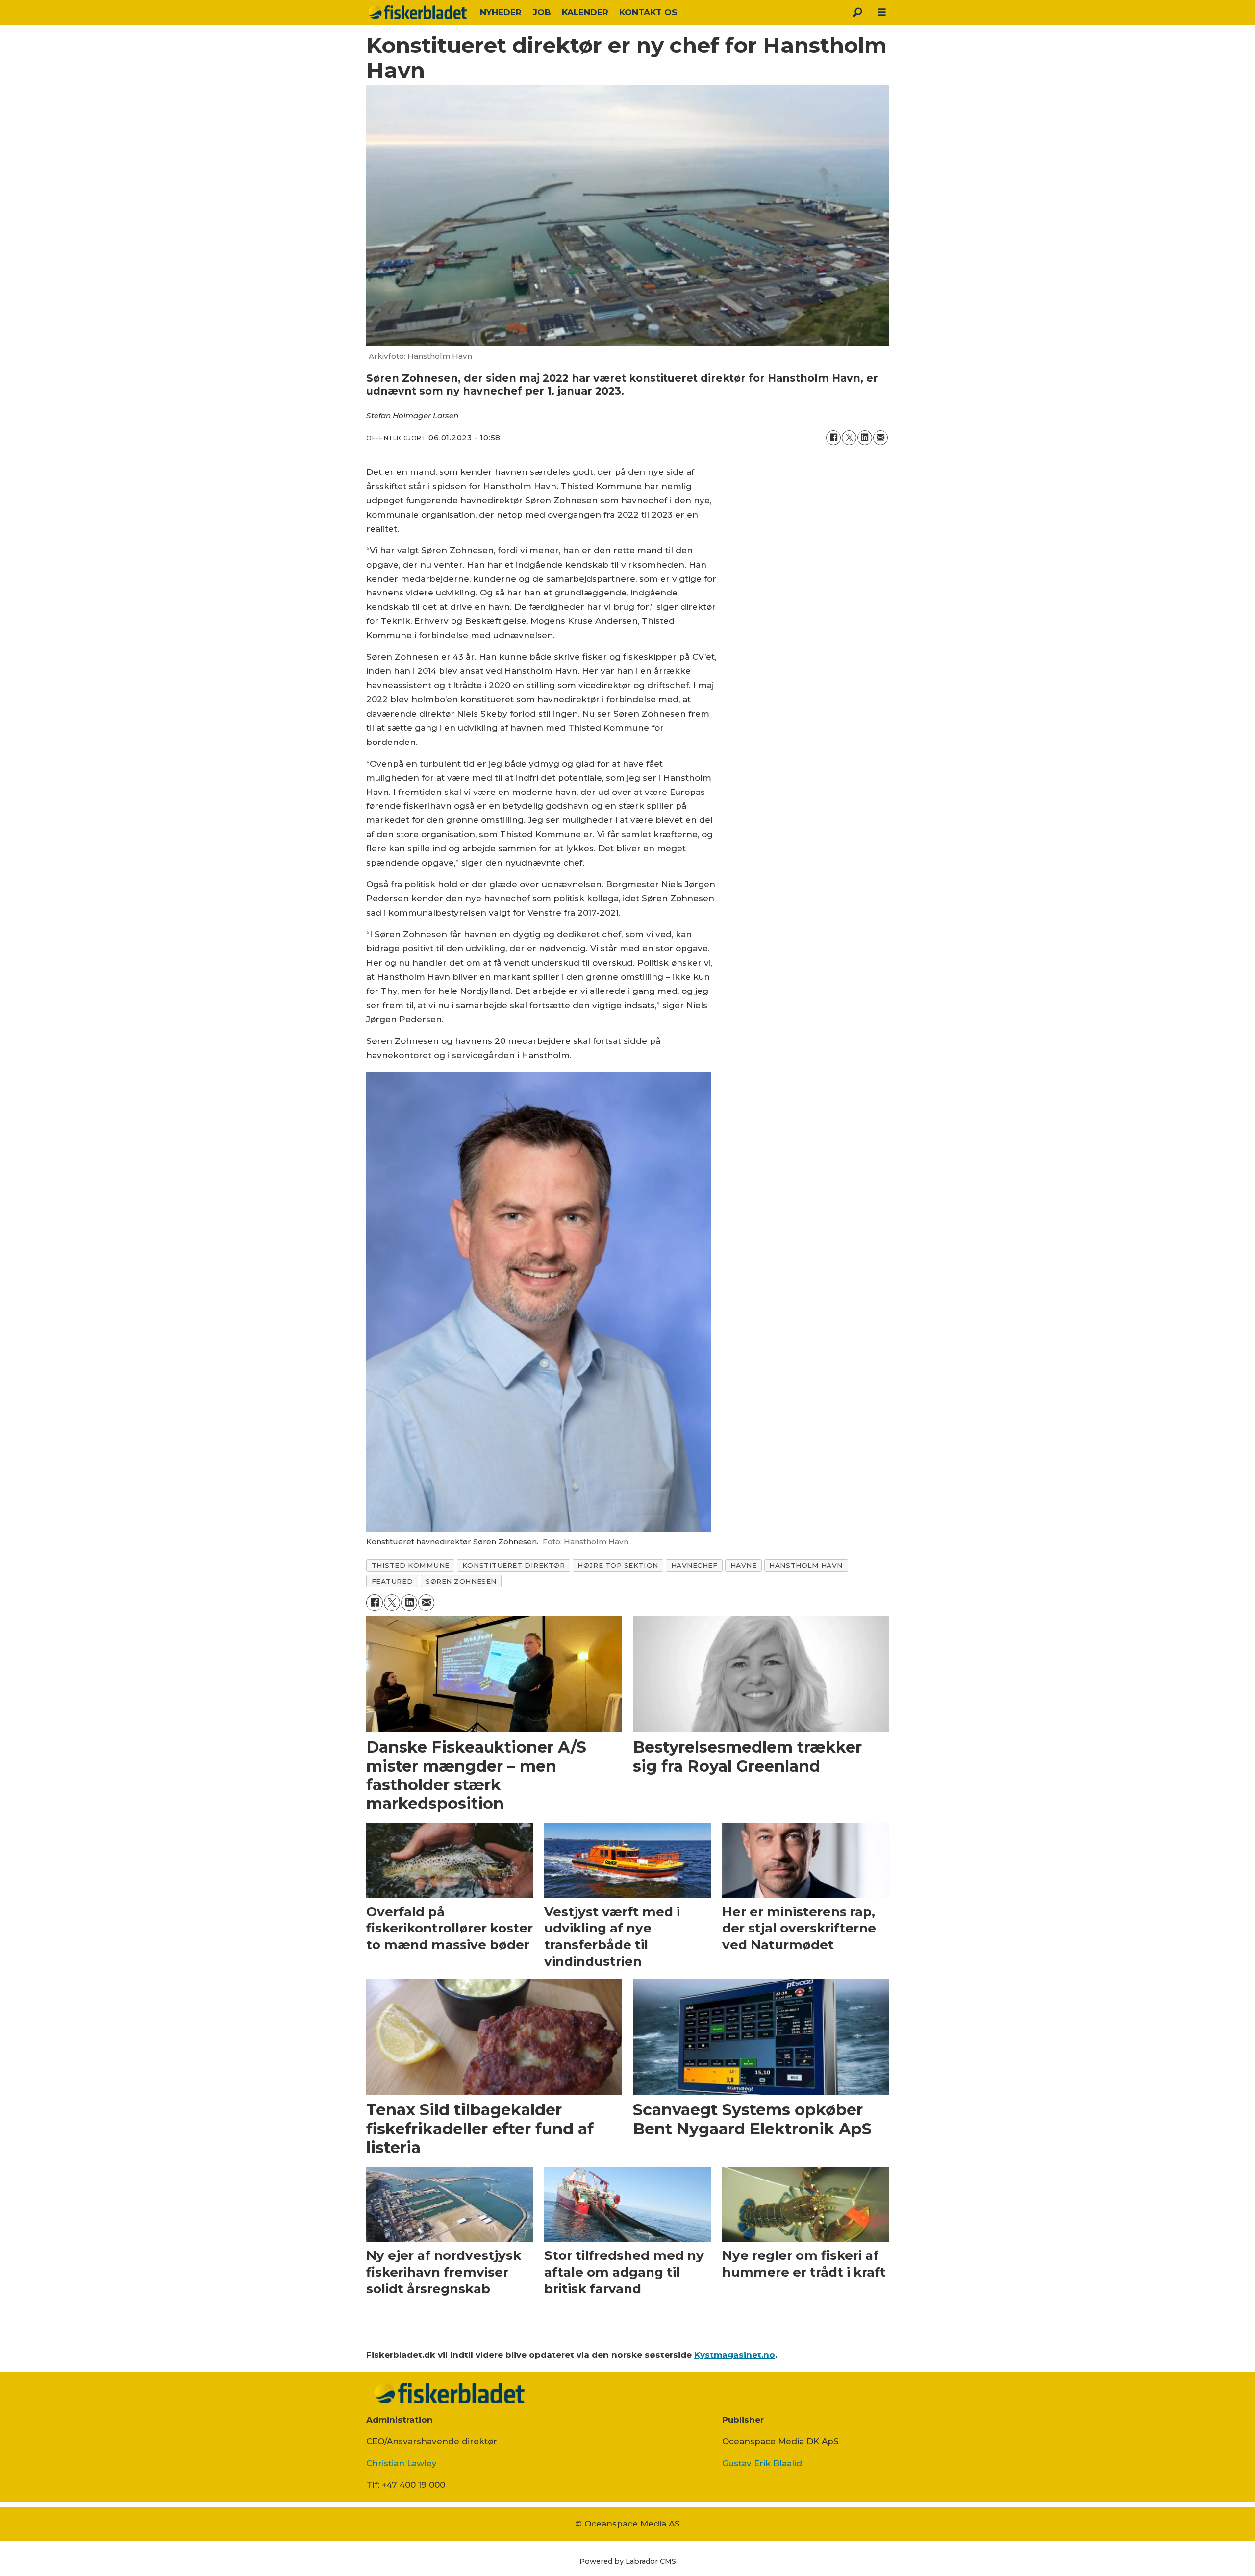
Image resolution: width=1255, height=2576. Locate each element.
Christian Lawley (402, 2463)
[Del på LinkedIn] (865, 438)
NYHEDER (501, 12)
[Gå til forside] (418, 12)
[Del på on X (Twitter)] (849, 438)
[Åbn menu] (882, 12)
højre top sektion (618, 1565)
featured (392, 1581)
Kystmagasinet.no (735, 2355)
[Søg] (857, 12)
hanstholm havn (806, 1565)
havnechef (694, 1565)
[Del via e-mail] (880, 438)
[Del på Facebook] (833, 438)
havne (744, 1565)
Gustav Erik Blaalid (762, 2463)
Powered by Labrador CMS (628, 2561)
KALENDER (585, 12)
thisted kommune (411, 1565)
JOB (542, 12)
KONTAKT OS (648, 12)
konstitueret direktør (514, 1565)
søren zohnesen (461, 1581)
